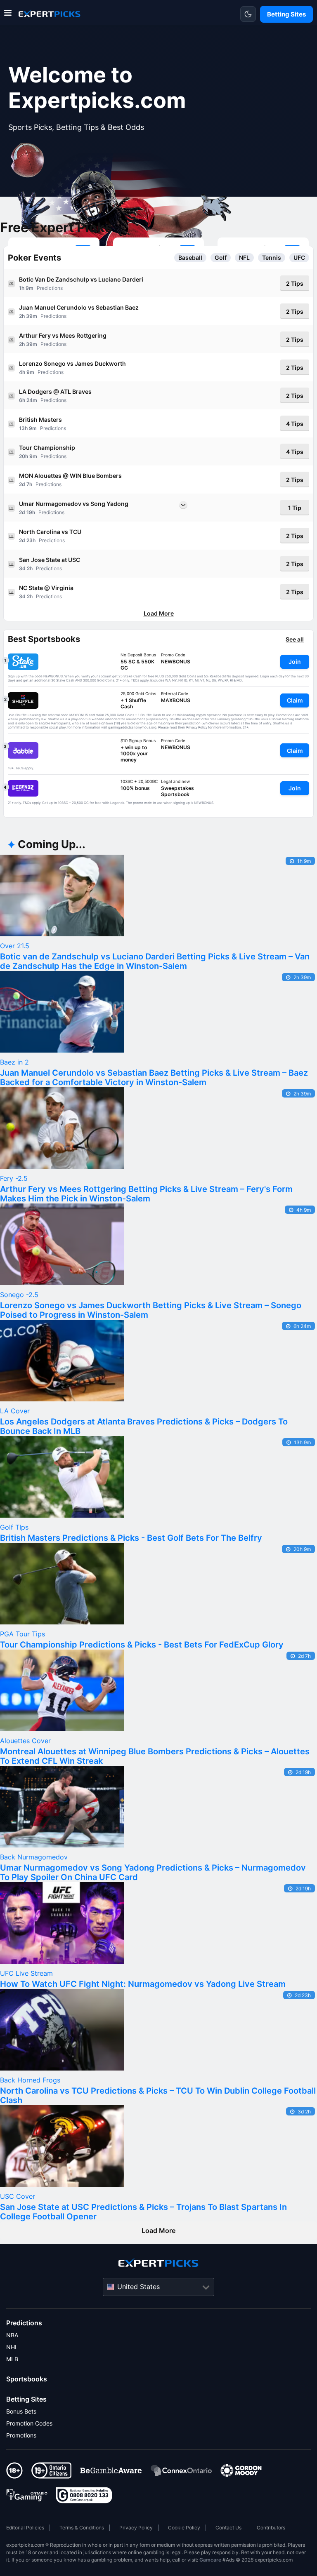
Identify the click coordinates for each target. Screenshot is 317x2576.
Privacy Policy (136, 2528)
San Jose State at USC (50, 560)
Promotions (21, 2435)
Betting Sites (26, 2399)
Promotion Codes (29, 2423)
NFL (244, 258)
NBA (12, 2335)
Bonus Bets (21, 2411)
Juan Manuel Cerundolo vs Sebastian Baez (79, 307)
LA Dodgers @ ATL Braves (55, 391)
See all (295, 639)
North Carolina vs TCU (50, 532)
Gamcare (210, 2560)
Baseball (190, 258)
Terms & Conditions (82, 2528)
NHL (12, 2347)
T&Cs (135, 680)
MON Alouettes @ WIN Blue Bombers (70, 476)
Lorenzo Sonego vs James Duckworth (72, 363)
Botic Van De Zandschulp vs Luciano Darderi (81, 279)
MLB (12, 2359)
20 (22, 456)
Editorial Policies (25, 2528)
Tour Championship (47, 448)
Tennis (272, 258)
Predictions (24, 2323)
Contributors (271, 2528)
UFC (299, 258)
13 (22, 428)
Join (295, 662)
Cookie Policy (184, 2528)
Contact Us (228, 2528)
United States (138, 2287)
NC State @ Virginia (46, 588)
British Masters (40, 420)
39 (29, 316)
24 (30, 400)
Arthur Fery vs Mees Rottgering (63, 335)
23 (30, 540)
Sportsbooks (27, 2379)
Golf (221, 258)
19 (29, 512)
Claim (295, 700)
